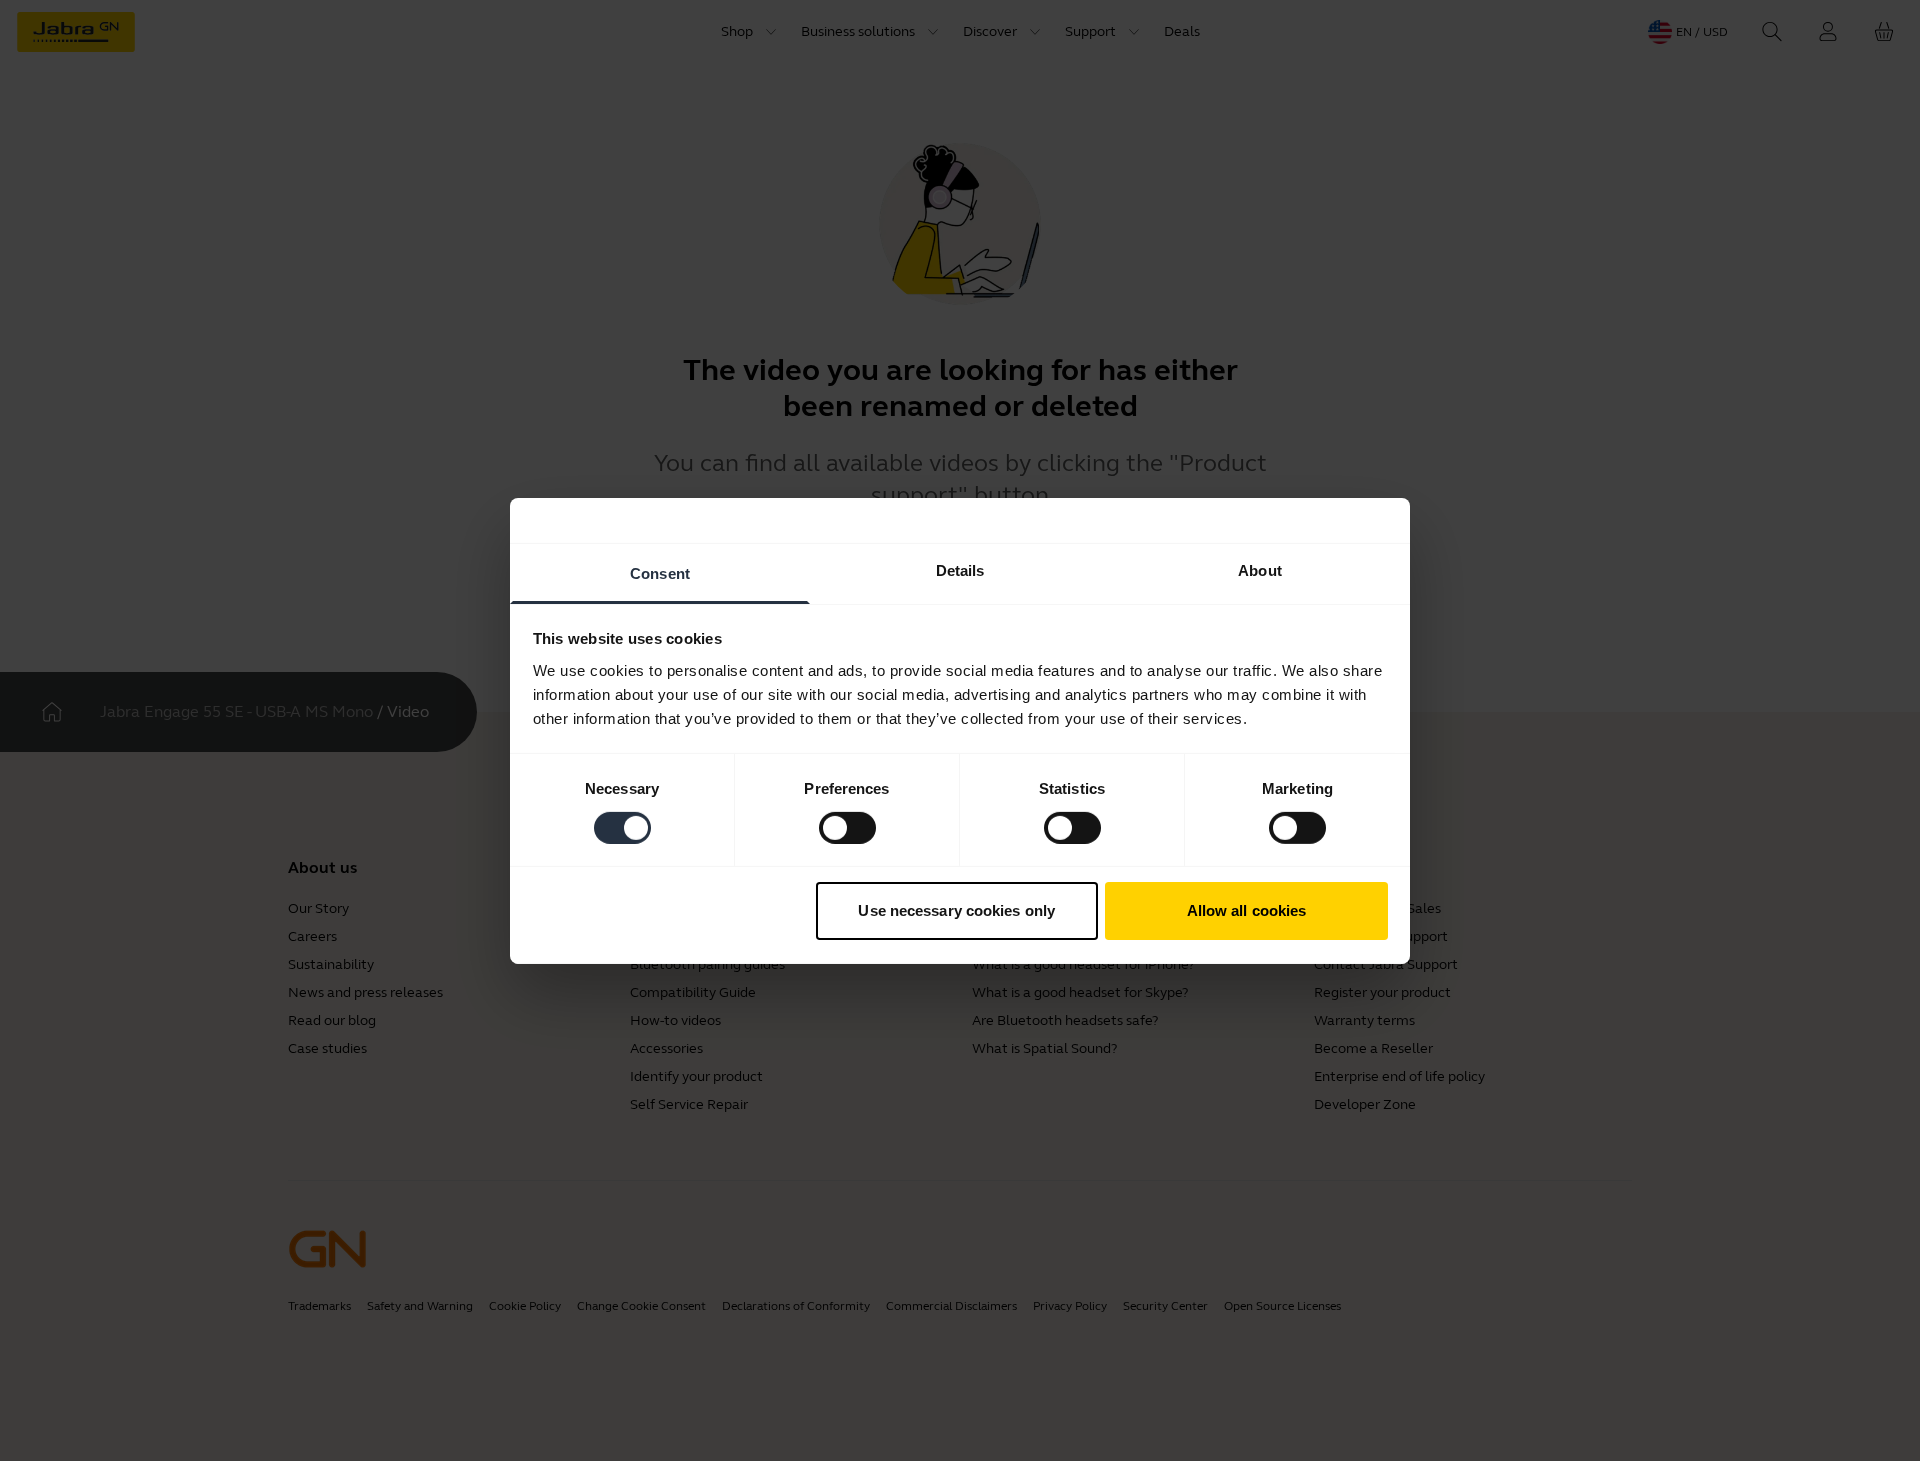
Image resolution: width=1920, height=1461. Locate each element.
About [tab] (1260, 569)
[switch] (847, 828)
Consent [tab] (660, 572)
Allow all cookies (1247, 910)
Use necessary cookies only (956, 910)
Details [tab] (960, 569)
